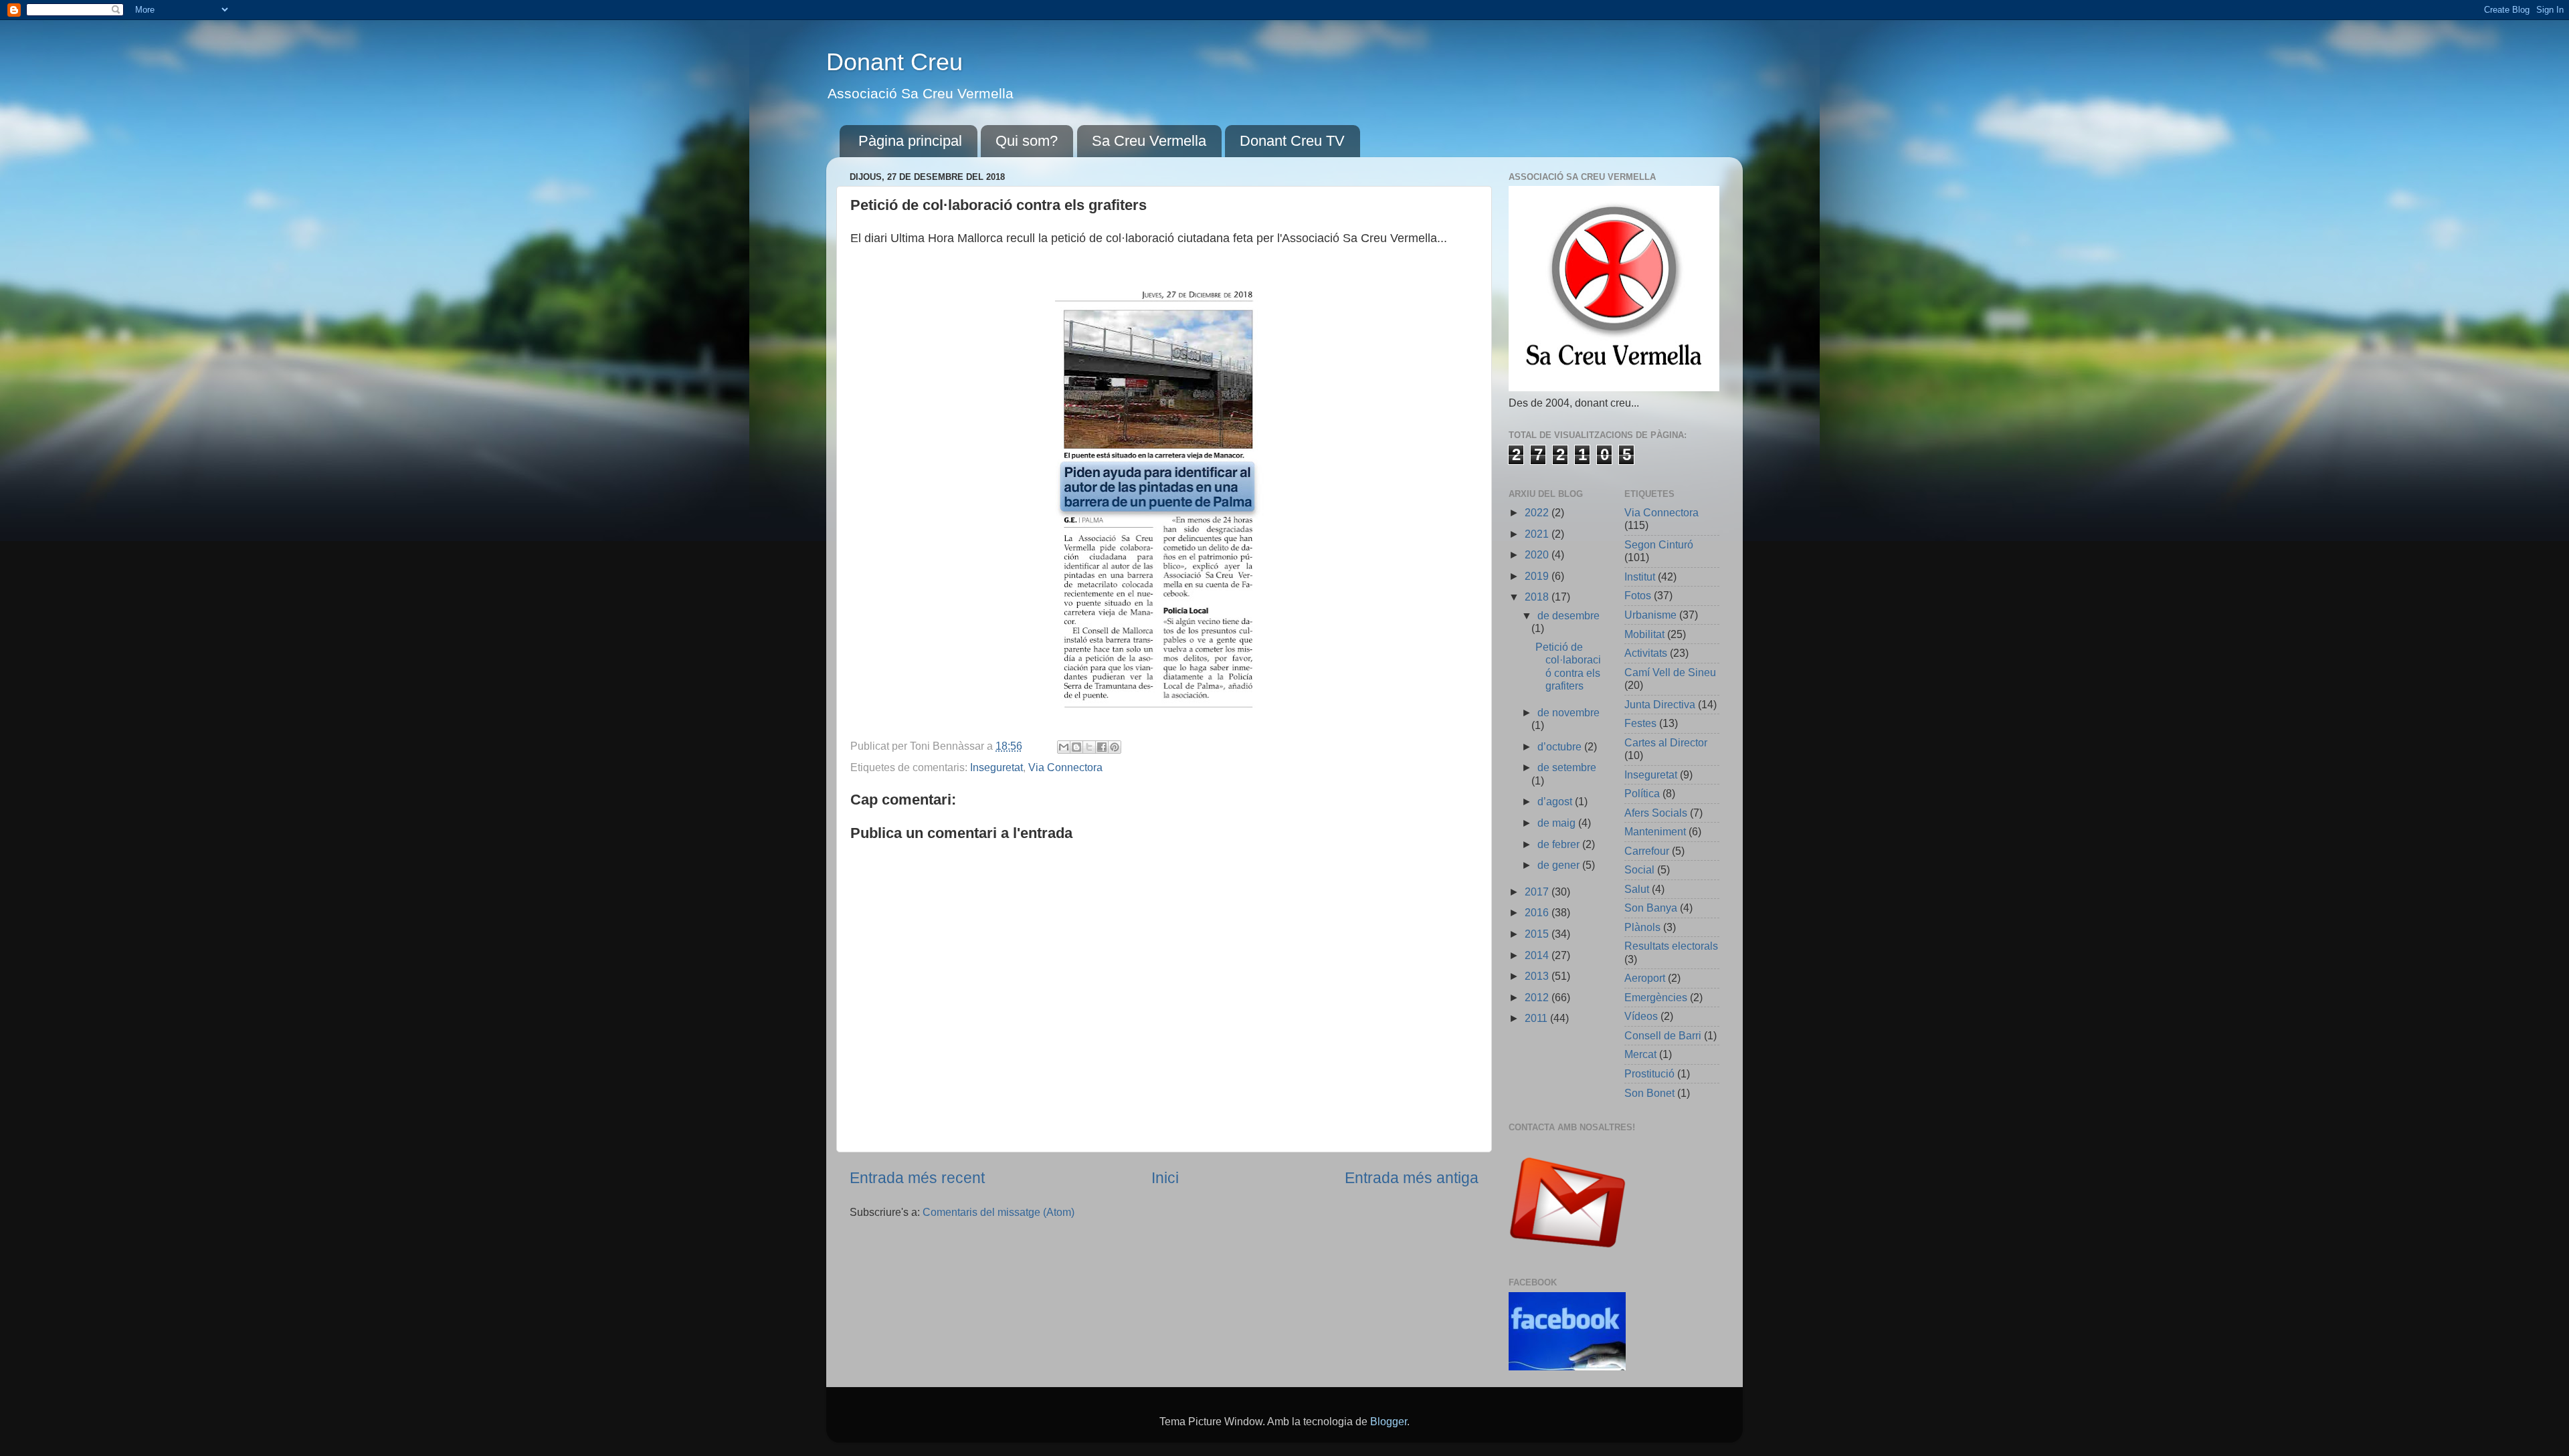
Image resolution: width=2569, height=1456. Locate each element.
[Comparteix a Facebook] (1102, 747)
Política (1642, 793)
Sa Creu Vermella (1149, 141)
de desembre (1568, 615)
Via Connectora (1065, 767)
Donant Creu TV (1292, 141)
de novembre (1568, 712)
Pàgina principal (910, 141)
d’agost (1556, 801)
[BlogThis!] (1076, 747)
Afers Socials (1656, 813)
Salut (1637, 889)
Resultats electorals (1671, 946)
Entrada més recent (917, 1178)
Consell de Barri (1663, 1035)
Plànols (1642, 927)
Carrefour (1647, 851)
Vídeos (1641, 1016)
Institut (1640, 577)
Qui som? (1027, 141)
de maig (1558, 823)
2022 (1538, 512)
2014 (1538, 955)
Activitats (1646, 653)
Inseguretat (996, 767)
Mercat (1640, 1054)
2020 (1538, 554)
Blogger (1389, 1421)
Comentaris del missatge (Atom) (998, 1212)
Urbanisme (1650, 615)
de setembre (1567, 767)
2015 (1538, 934)
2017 (1538, 892)
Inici (1165, 1178)
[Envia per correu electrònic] (1064, 747)
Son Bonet (1649, 1093)
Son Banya (1651, 908)
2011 (1537, 1018)
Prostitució (1649, 1073)
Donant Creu (894, 62)
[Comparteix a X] (1089, 747)
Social (1639, 869)
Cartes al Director (1666, 742)
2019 (1538, 576)
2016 (1538, 912)
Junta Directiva (1660, 704)
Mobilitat (1644, 634)
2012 (1538, 997)
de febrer (1560, 844)
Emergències (1656, 997)
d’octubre (1561, 746)
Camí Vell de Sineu (1670, 672)
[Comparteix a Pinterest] (1115, 747)
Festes (1640, 723)
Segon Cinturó (1659, 544)
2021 (1538, 534)
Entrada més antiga (1412, 1178)
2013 (1538, 976)
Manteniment (1655, 831)
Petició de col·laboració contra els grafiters (1568, 666)
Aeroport (1645, 978)
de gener (1560, 865)
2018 (1538, 597)
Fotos (1638, 595)
